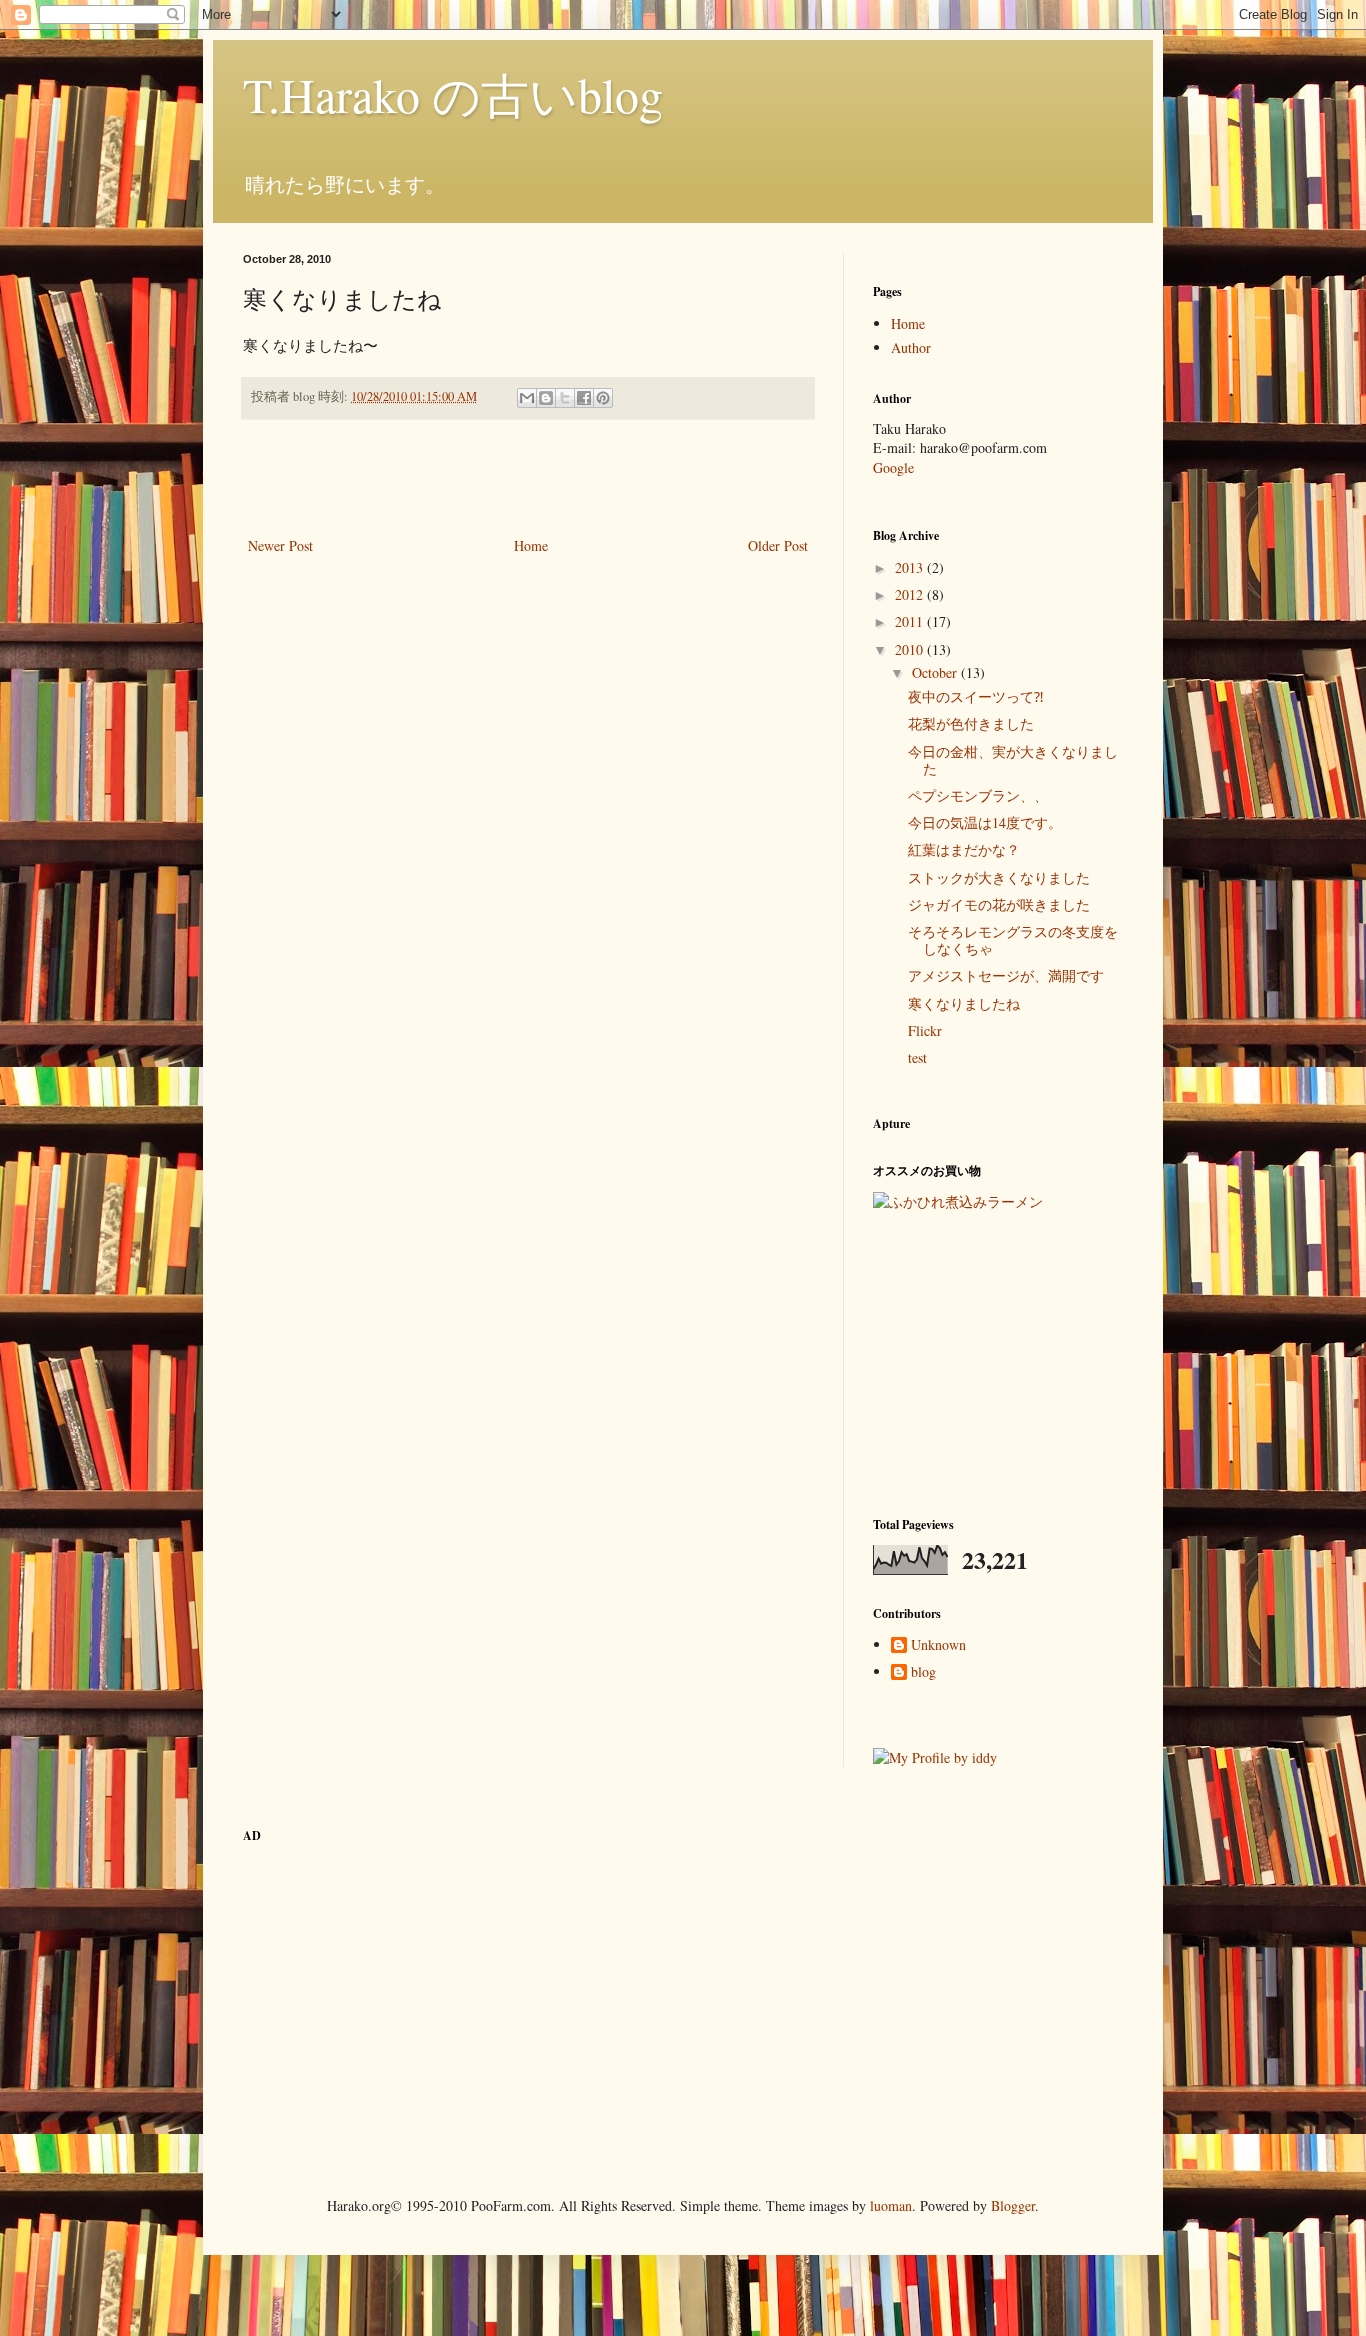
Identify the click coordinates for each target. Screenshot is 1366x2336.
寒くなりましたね (964, 1003)
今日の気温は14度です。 (985, 822)
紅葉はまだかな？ (964, 849)
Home (531, 545)
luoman (891, 2205)
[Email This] (527, 398)
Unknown (938, 1645)
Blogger (1013, 2205)
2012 (911, 594)
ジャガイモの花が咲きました (999, 904)
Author (911, 347)
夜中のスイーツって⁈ (976, 696)
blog (923, 1672)
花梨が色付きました (971, 723)
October (936, 672)
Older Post (778, 545)
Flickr (925, 1030)
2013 (911, 567)
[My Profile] (935, 1757)
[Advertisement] (528, 478)
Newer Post (280, 545)
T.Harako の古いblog (453, 94)
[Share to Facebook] (584, 398)
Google (893, 467)
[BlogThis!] (546, 398)
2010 (911, 649)
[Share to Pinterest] (603, 398)
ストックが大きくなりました (999, 877)
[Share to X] (565, 398)
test (917, 1057)
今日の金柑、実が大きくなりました (1013, 760)
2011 (911, 621)
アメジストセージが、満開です (1006, 975)
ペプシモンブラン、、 (978, 795)
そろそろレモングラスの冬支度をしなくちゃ (1013, 940)
